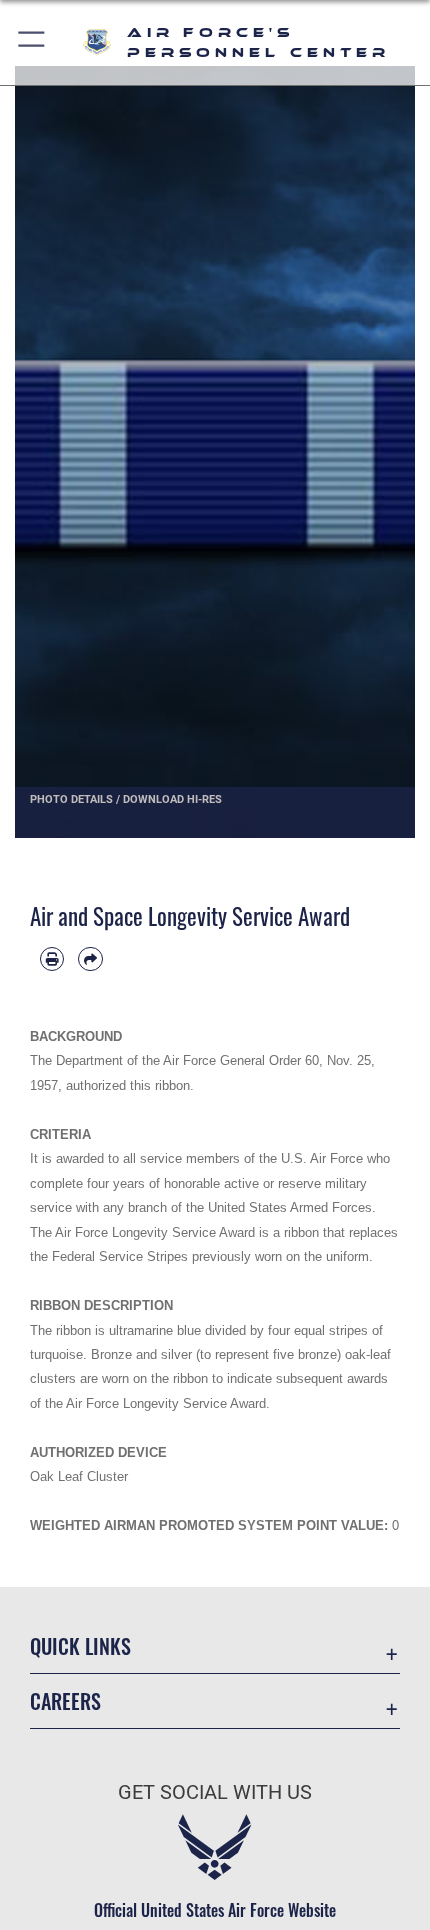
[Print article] (52, 959)
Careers (65, 1701)
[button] (32, 42)
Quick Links (80, 1646)
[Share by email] (90, 959)
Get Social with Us (215, 1792)
